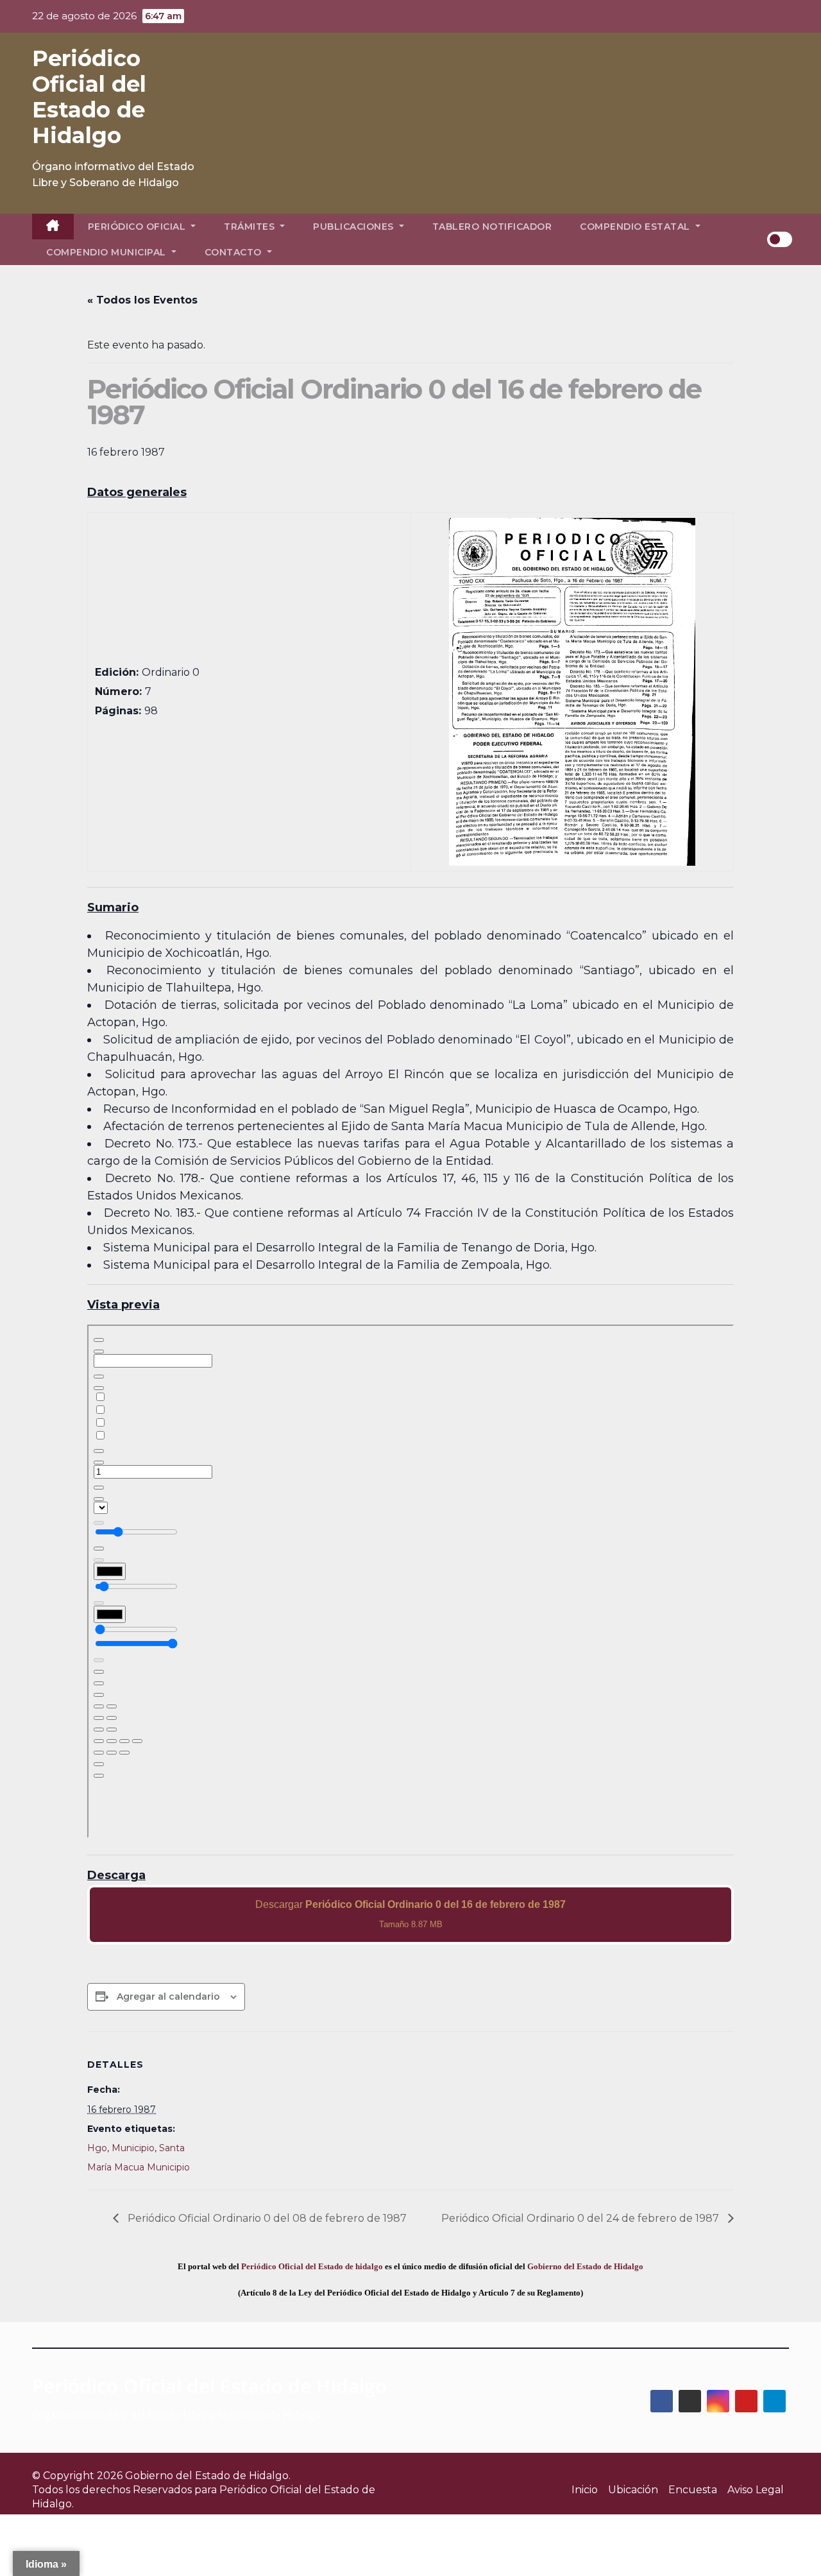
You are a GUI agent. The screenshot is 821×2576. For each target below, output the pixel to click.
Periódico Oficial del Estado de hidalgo (312, 2266)
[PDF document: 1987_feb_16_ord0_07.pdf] (410, 1581)
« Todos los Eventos (142, 300)
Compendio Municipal (107, 252)
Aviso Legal (756, 2490)
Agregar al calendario (168, 1996)
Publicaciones (355, 227)
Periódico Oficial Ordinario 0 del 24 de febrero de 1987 (581, 2218)
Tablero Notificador (492, 227)
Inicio (585, 2490)
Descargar (410, 1914)
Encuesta (693, 2490)
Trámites (251, 227)
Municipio (133, 2148)
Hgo (97, 2148)
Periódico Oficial (138, 227)
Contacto (235, 252)
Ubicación (633, 2490)
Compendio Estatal (636, 227)
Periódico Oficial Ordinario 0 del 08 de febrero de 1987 (266, 2218)
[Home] (53, 227)
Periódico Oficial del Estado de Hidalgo (89, 97)
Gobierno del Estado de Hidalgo (585, 2266)
